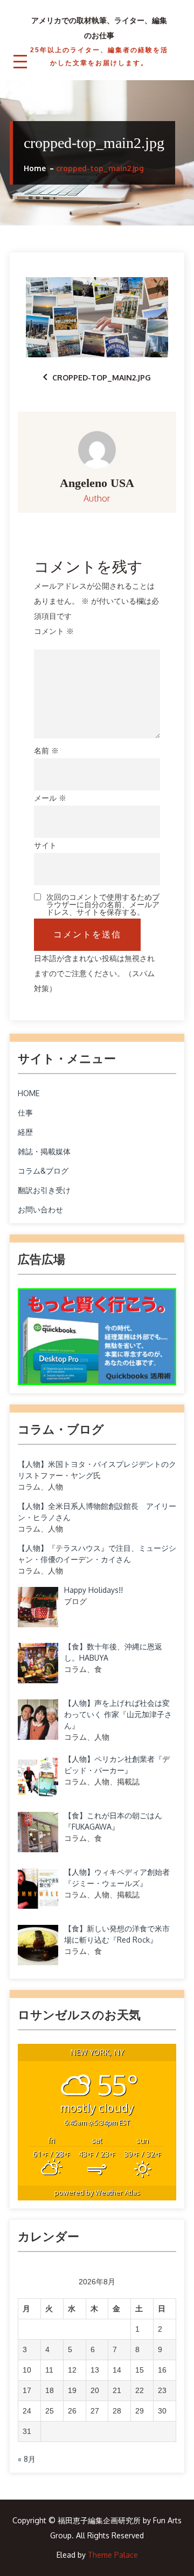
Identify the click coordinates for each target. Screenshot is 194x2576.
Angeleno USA (97, 483)
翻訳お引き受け (44, 1190)
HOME (29, 1093)
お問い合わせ (40, 1209)
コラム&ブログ (43, 1171)
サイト (45, 845)
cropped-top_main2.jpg (102, 377)
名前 (46, 750)
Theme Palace (113, 2555)
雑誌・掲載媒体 (44, 1151)
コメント (54, 631)
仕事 (25, 1113)
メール (50, 798)
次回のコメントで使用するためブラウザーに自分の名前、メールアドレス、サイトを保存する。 (103, 905)
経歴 (25, 1132)
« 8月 (27, 2459)
